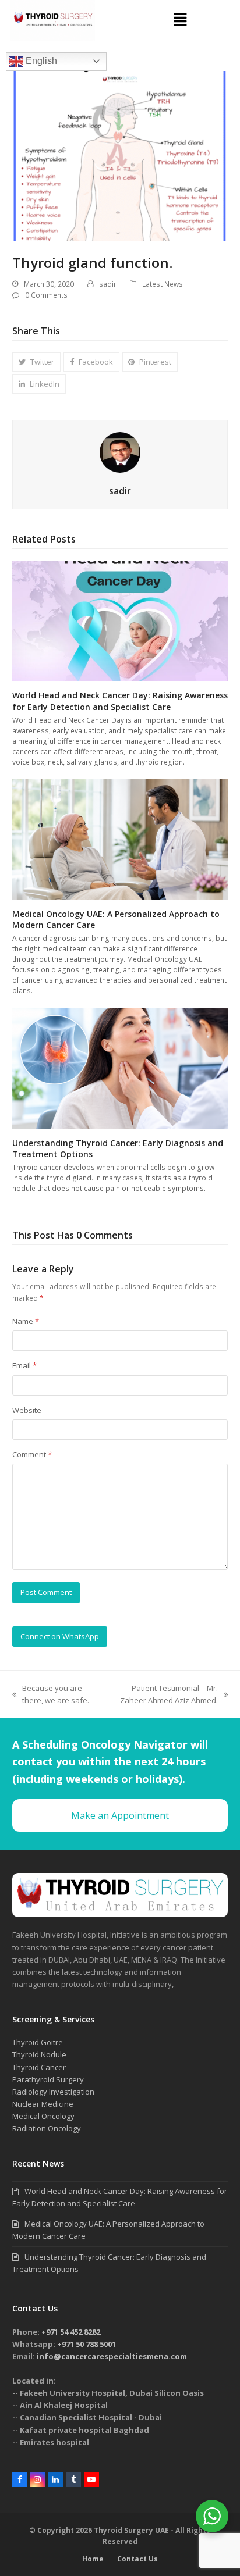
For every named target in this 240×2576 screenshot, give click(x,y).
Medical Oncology (43, 2116)
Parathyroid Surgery (48, 2079)
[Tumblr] (73, 2479)
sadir (108, 284)
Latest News (163, 284)
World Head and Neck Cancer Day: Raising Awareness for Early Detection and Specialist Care (120, 701)
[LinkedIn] (55, 2479)
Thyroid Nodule (39, 2054)
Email (24, 1365)
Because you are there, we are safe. (51, 1694)
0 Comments (46, 295)
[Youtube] (91, 2479)
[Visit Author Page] (120, 452)
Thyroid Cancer (39, 2067)
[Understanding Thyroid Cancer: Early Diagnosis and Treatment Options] (120, 1068)
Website (27, 1410)
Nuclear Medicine (43, 2104)
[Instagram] (37, 2479)
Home (93, 2559)
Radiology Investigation (53, 2092)
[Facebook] (20, 2479)
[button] (180, 20)
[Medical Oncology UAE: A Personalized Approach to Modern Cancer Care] (120, 839)
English (40, 61)
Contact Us (137, 2559)
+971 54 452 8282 (71, 2332)
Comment (32, 1454)
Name (26, 1321)
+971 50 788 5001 (87, 2344)
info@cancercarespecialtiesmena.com (112, 2356)
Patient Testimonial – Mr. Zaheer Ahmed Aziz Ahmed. (163, 1694)
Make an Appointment (120, 1815)
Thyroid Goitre (38, 2042)
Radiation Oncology (47, 2128)
